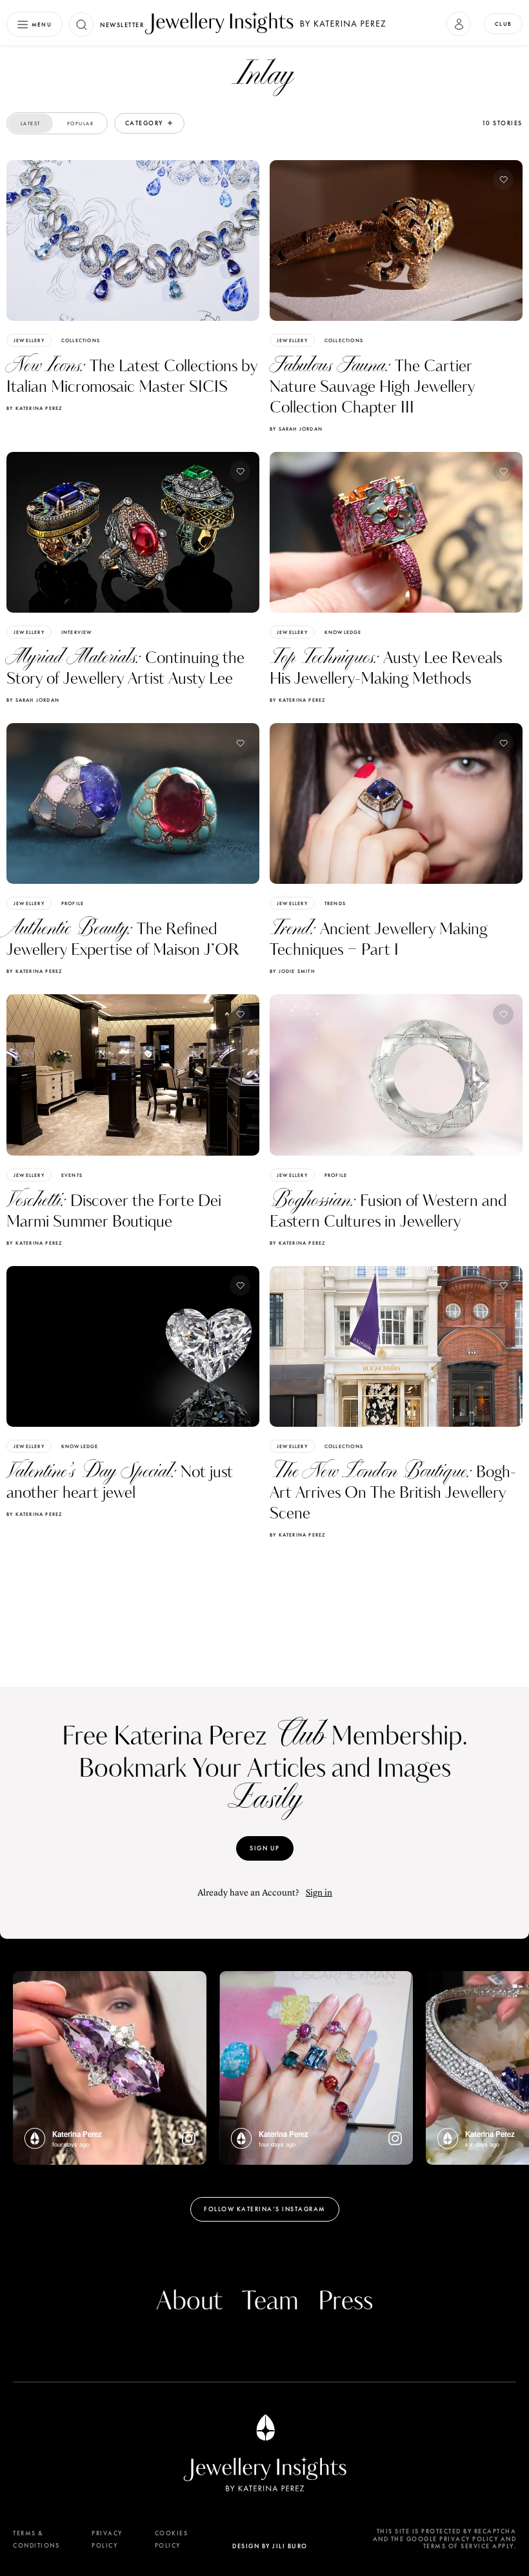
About (189, 2302)
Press (345, 2302)
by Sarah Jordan (296, 429)
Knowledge (343, 632)
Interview (77, 632)
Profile (73, 903)
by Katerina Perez (34, 408)
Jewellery (29, 340)
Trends (335, 903)
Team (270, 2302)
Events (72, 1175)
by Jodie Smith (292, 971)
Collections (81, 340)
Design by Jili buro (270, 2546)
